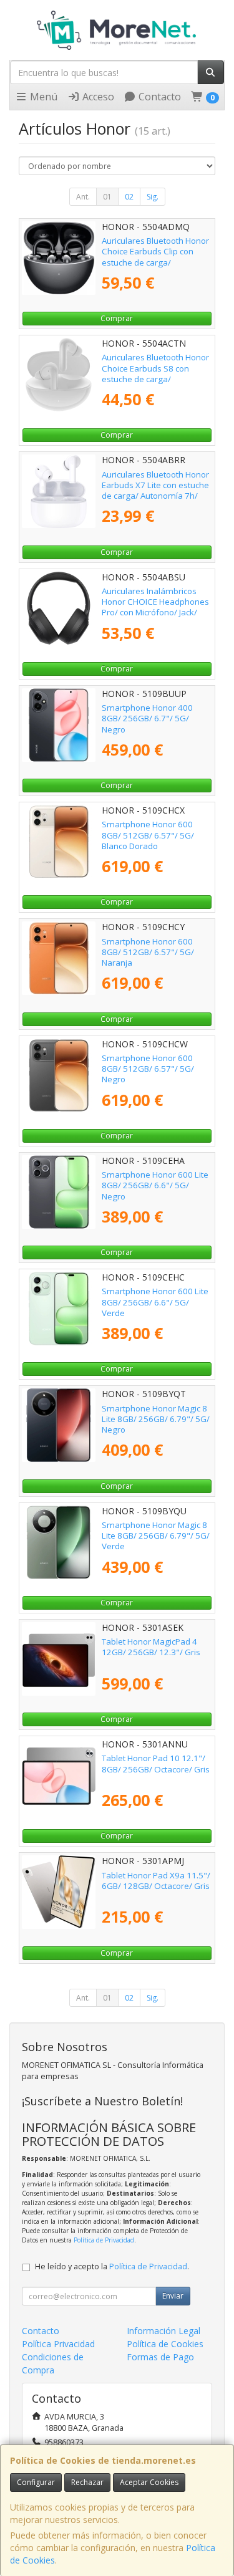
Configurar (36, 2482)
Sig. (153, 197)
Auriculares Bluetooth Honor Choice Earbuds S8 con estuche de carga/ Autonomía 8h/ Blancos (155, 373)
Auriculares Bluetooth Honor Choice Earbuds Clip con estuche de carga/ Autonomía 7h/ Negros (155, 257)
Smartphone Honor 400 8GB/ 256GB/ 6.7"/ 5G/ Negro (147, 718)
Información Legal (163, 2331)
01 (107, 197)
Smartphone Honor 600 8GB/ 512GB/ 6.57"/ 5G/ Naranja (148, 952)
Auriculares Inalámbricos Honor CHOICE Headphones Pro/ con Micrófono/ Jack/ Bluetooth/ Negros (155, 607)
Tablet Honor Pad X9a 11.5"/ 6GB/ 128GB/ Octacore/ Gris (156, 1881)
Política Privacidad (58, 2344)
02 (129, 197)
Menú (42, 97)
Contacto (158, 97)
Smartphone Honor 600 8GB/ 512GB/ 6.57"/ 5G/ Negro (148, 1069)
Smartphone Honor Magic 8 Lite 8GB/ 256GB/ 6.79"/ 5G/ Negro (156, 1419)
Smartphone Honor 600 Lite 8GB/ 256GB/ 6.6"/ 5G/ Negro (155, 1185)
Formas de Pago (160, 2357)
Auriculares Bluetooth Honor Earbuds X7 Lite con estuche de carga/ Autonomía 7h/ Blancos (155, 491)
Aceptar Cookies (149, 2482)
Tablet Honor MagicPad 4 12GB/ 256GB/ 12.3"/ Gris (151, 1647)
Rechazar (87, 2482)
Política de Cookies (165, 2344)
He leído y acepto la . (112, 2266)
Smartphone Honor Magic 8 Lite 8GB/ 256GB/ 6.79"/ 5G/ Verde (156, 1536)
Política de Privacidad (104, 2240)
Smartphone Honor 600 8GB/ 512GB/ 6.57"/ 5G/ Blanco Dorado (148, 835)
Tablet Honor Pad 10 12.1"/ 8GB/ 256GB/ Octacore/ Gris (156, 1763)
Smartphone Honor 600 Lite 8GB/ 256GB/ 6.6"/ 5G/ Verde (155, 1302)
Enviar (173, 2296)
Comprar (117, 318)
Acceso (97, 97)
